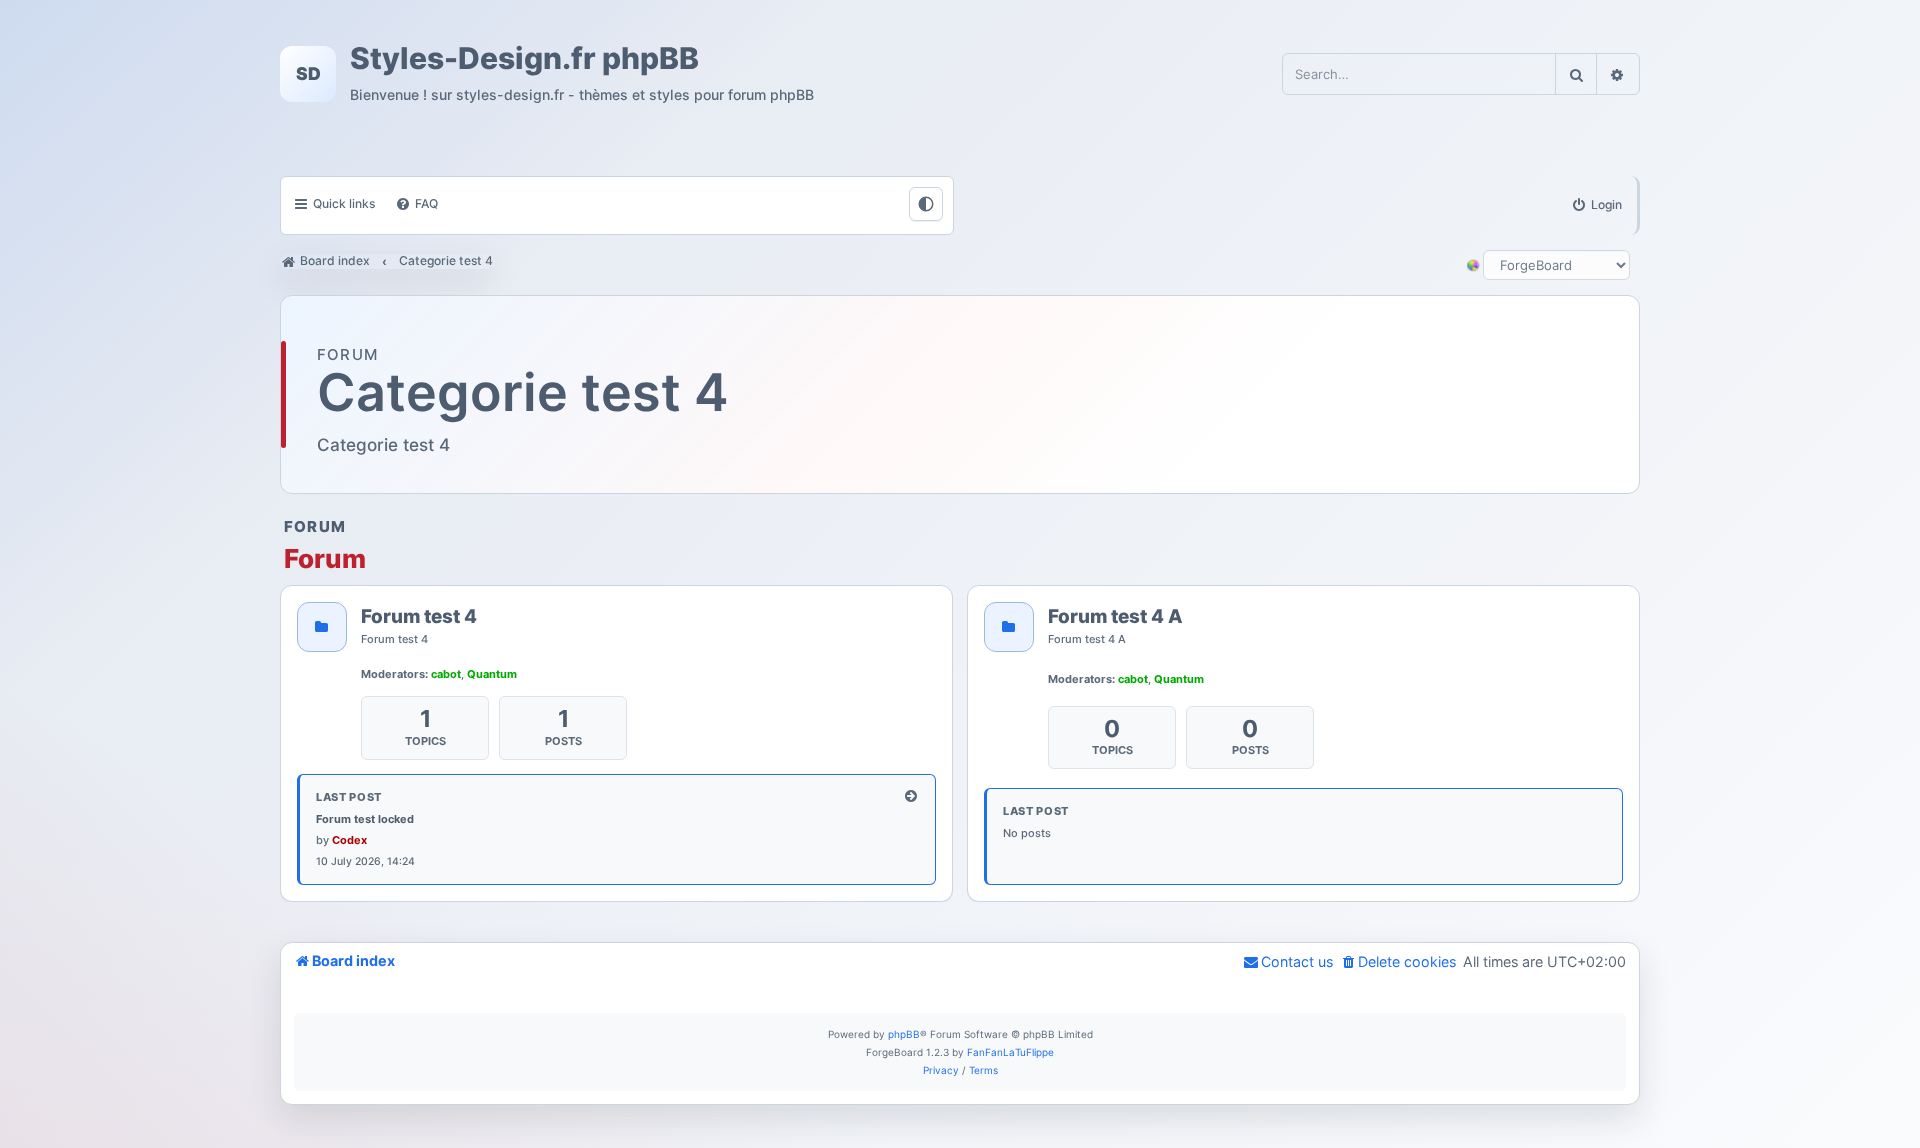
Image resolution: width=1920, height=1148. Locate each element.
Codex (349, 840)
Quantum (492, 674)
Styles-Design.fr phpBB (524, 59)
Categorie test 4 (523, 393)
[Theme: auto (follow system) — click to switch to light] (926, 204)
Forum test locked (365, 819)
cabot (446, 674)
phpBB (904, 1034)
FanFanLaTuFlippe (1010, 1052)
